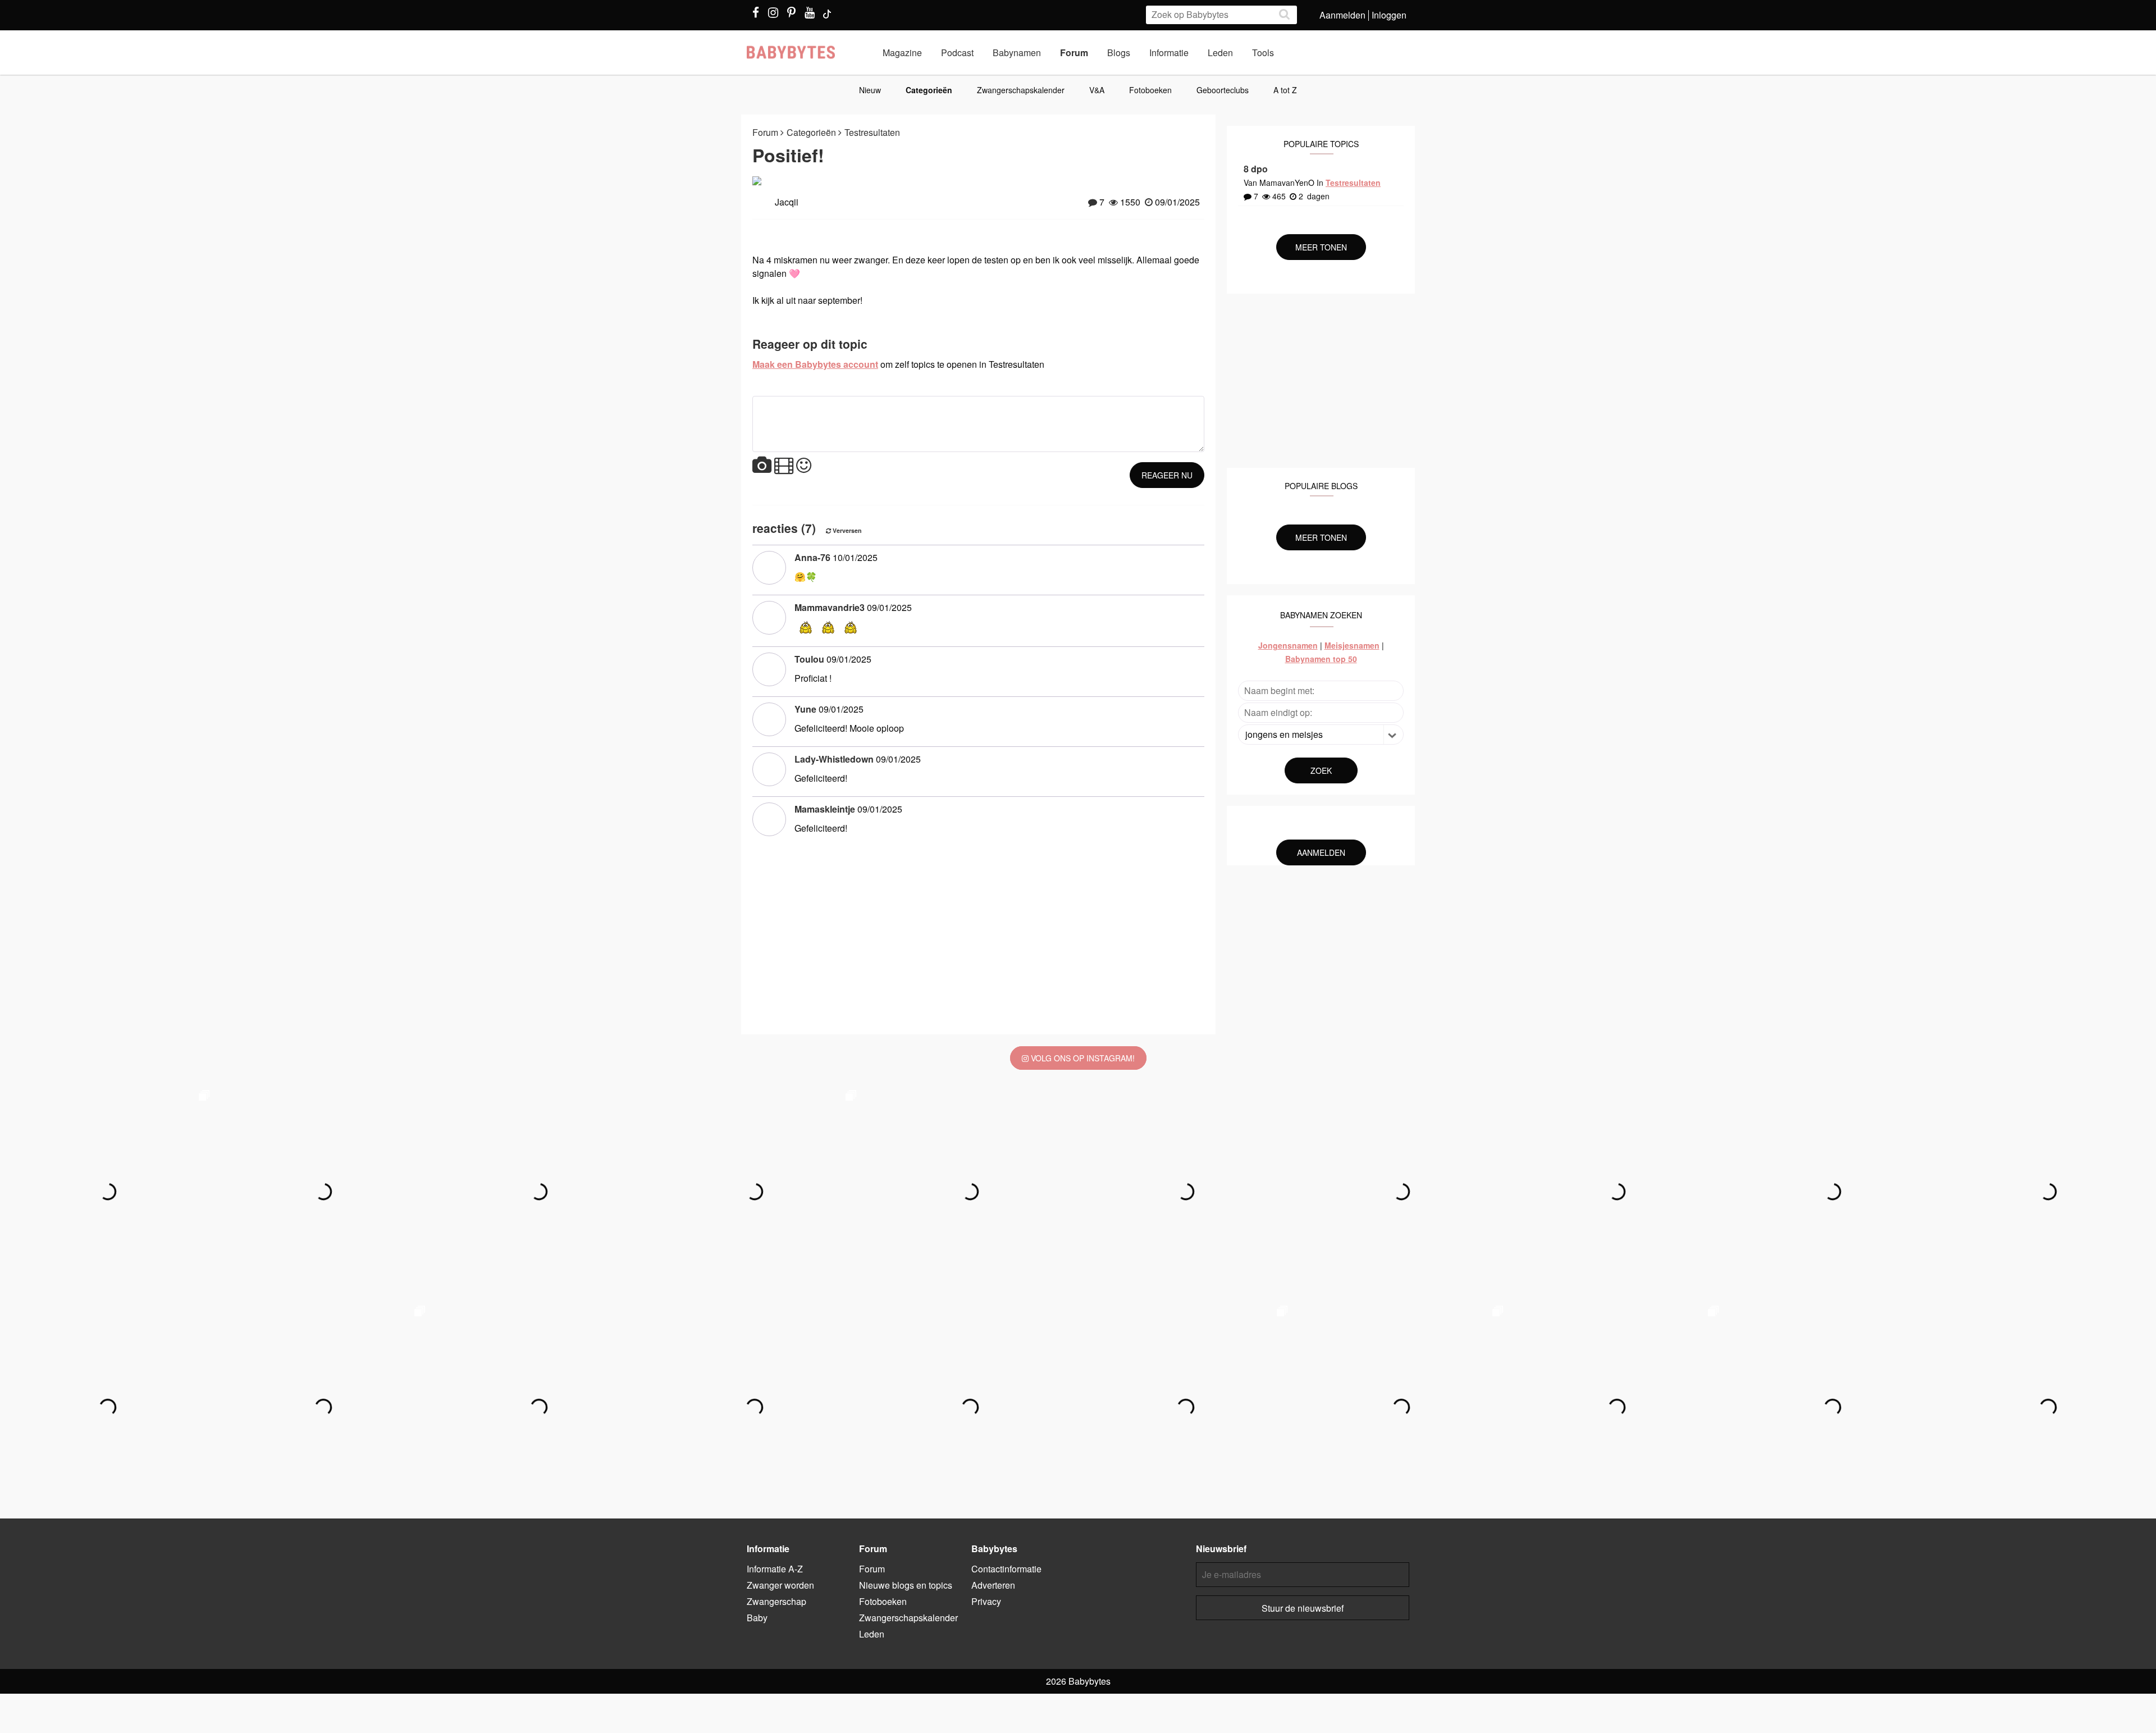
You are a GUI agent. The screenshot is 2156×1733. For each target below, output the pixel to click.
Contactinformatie (1006, 1569)
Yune (805, 709)
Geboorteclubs (1223, 90)
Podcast (957, 53)
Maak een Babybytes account (815, 364)
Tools (1263, 53)
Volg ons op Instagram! (1082, 1058)
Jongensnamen (1288, 645)
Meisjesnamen (1352, 645)
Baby (757, 1618)
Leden (1220, 53)
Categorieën (929, 90)
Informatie (1169, 53)
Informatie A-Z (775, 1569)
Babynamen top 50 (1321, 659)
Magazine (902, 53)
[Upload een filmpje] (784, 466)
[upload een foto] (762, 466)
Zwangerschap (776, 1601)
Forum (1074, 53)
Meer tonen (1321, 247)
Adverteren (993, 1585)
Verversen (846, 530)
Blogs (1119, 53)
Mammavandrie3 (830, 607)
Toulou (809, 659)
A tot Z (1285, 90)
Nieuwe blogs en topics (906, 1585)
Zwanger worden (780, 1585)
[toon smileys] (804, 466)
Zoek (1321, 770)
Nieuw (870, 90)
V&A (1097, 90)
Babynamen (1017, 53)
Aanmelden (1342, 15)
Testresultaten (872, 132)
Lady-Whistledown (834, 759)
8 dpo (1256, 169)
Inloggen (1389, 15)
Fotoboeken (1150, 90)
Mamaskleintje (825, 809)
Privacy (986, 1601)
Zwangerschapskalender (1021, 90)
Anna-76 (812, 557)
